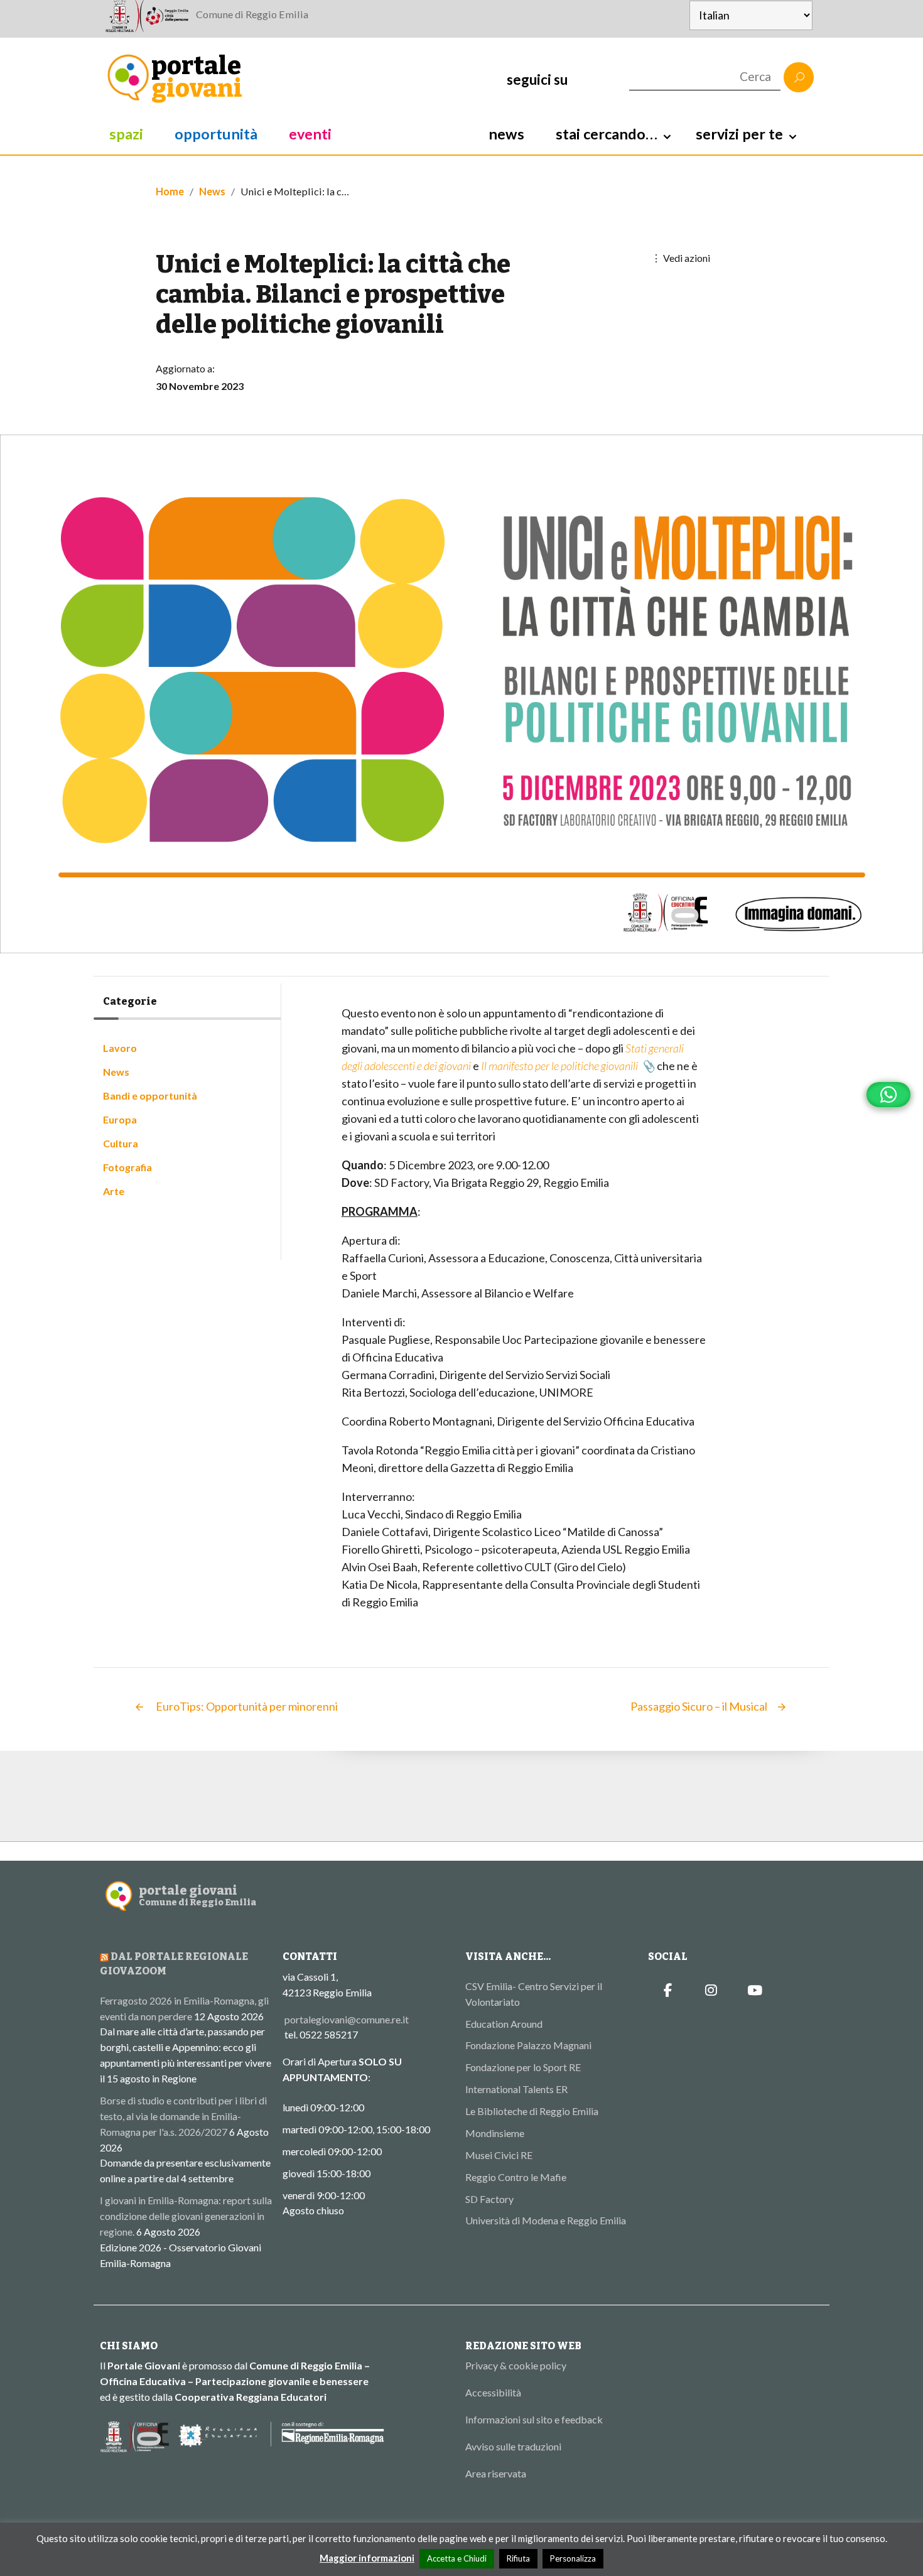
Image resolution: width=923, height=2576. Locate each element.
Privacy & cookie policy (516, 2365)
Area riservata (496, 2473)
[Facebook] (668, 1991)
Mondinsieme (495, 2133)
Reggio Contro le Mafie (516, 2177)
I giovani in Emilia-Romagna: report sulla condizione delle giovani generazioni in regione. (186, 2216)
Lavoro (120, 1048)
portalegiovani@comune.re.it (347, 2019)
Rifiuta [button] (518, 2558)
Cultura (121, 1143)
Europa (120, 1119)
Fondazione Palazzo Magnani (528, 2045)
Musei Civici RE (499, 2155)
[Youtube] (755, 1991)
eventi (310, 134)
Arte (114, 1191)
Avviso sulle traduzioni (513, 2446)
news (506, 134)
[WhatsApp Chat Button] (888, 1095)
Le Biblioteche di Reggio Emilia (532, 2111)
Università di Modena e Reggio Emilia (546, 2220)
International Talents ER (516, 2089)
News (212, 191)
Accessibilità (493, 2392)
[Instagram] (711, 1991)
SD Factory (489, 2199)
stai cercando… (607, 134)
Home (170, 191)
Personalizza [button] (573, 2558)
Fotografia (127, 1167)
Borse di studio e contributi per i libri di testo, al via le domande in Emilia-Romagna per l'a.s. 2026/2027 (183, 2116)
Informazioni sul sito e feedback (534, 2419)
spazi (126, 134)
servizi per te (739, 134)
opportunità (216, 134)
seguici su (537, 79)
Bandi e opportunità (150, 1096)
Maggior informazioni (367, 2558)
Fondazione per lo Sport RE (523, 2067)
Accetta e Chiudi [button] (457, 2558)
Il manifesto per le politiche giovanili (559, 1066)
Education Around (504, 2024)
